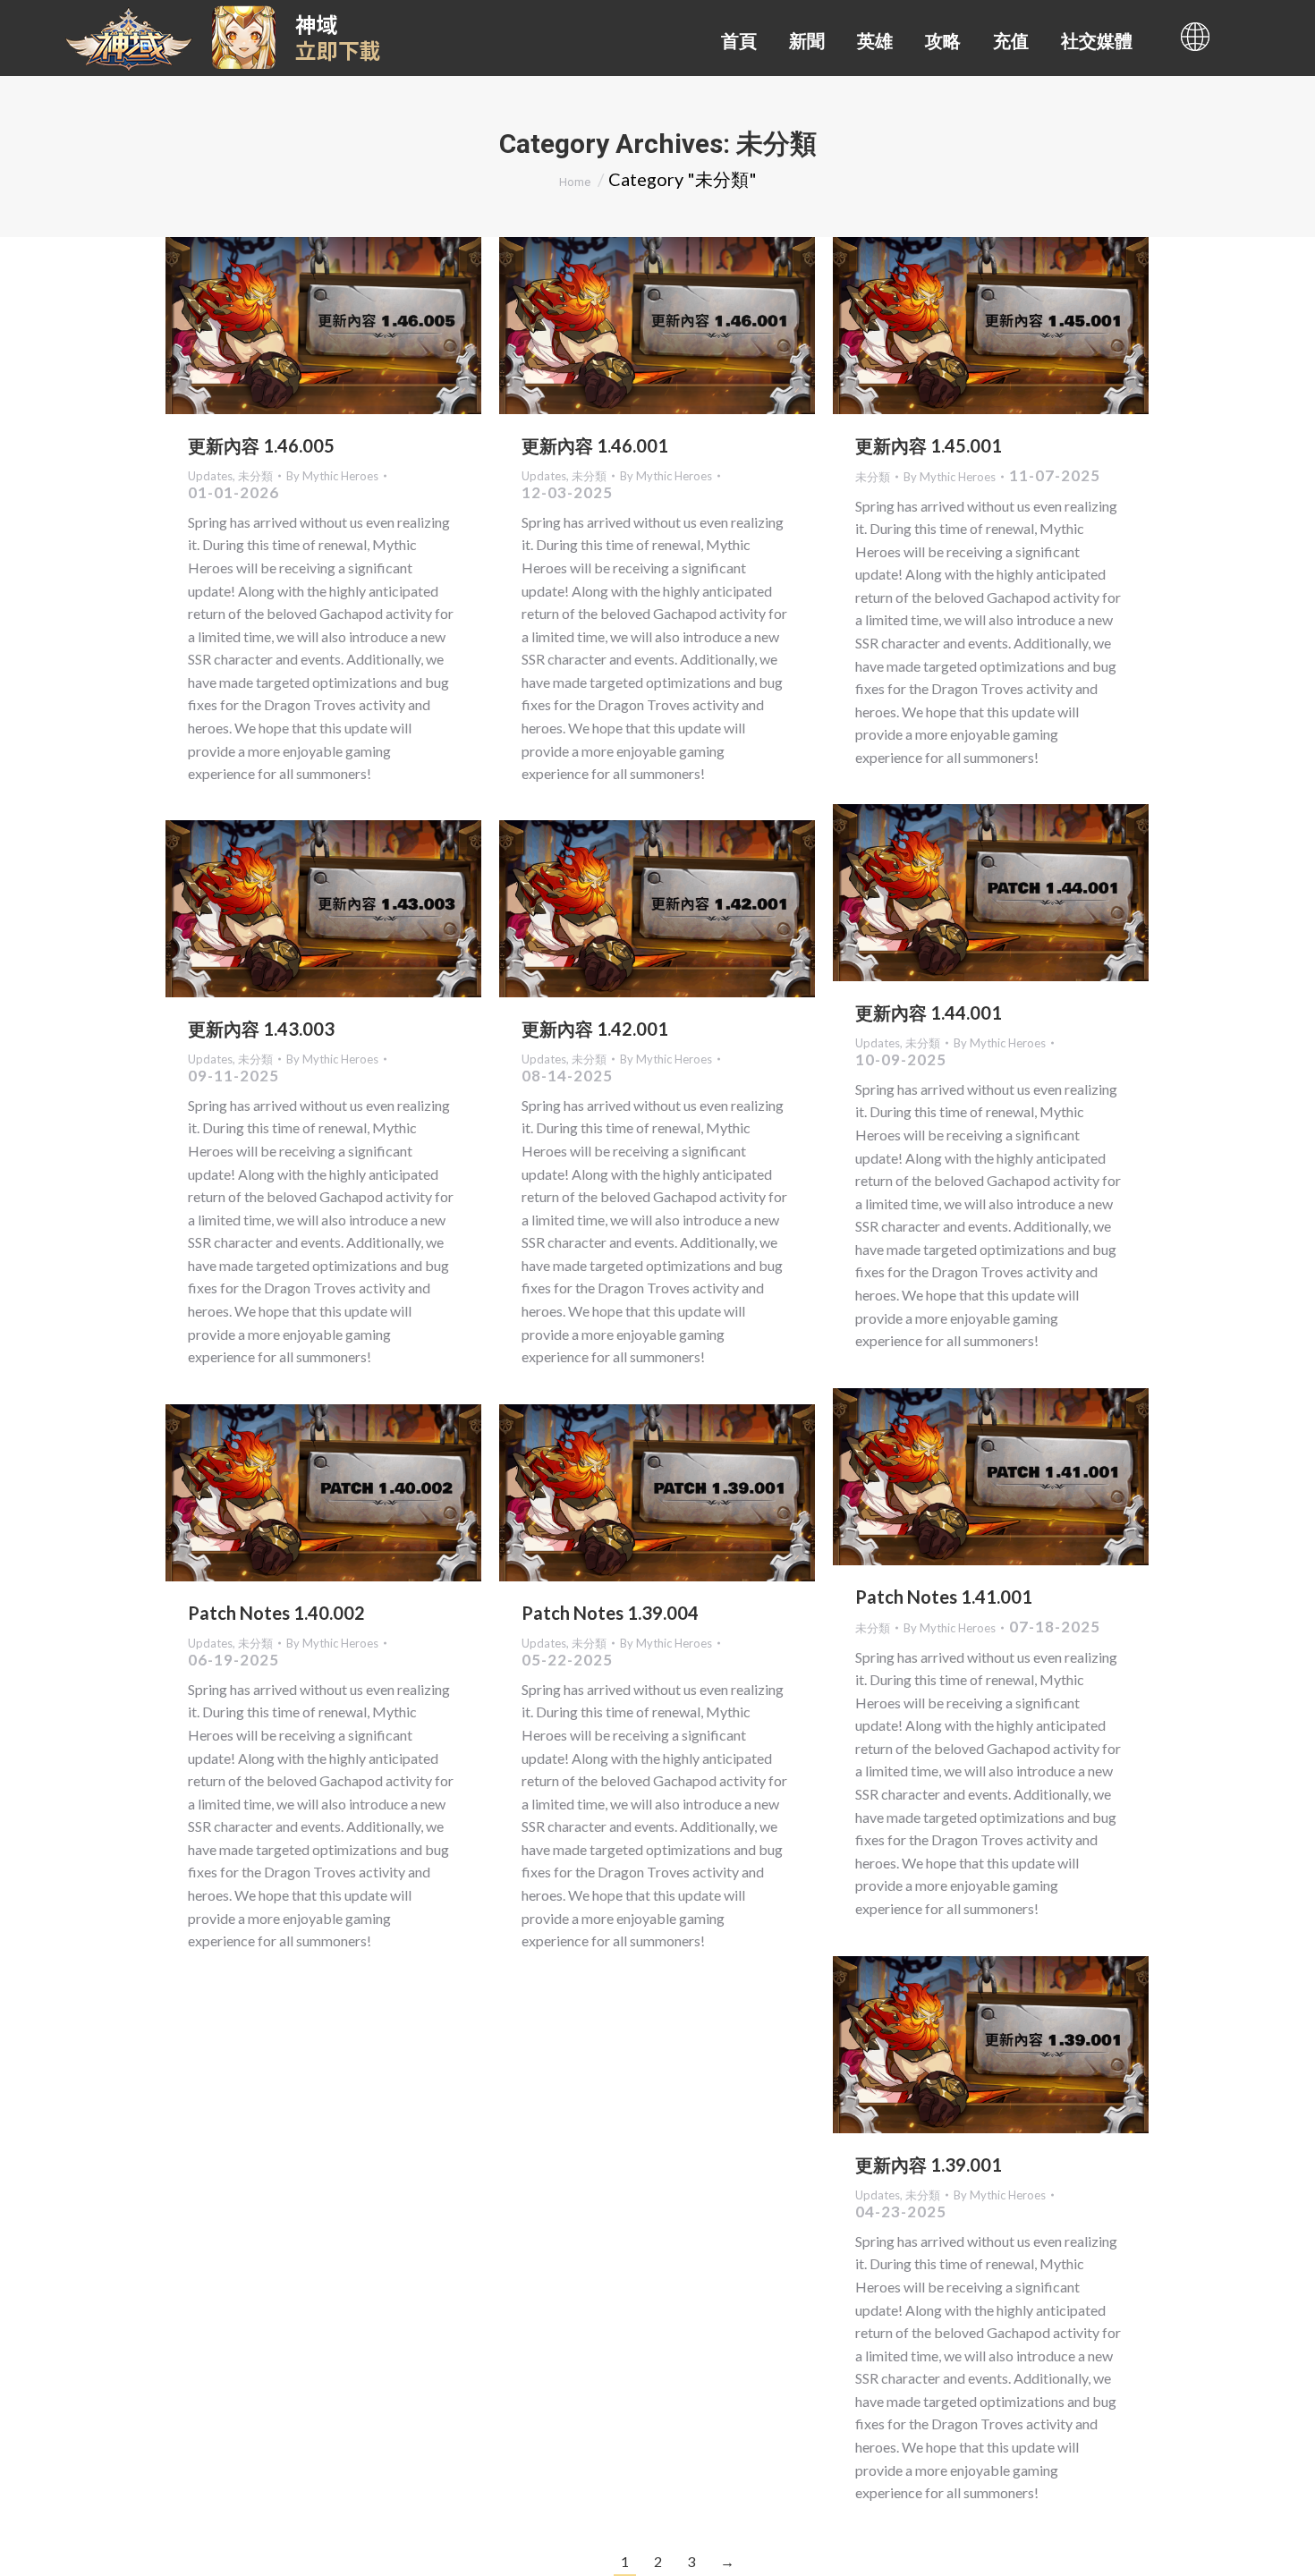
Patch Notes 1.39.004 (610, 1613)
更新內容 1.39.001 (929, 2165)
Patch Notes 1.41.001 (944, 1597)
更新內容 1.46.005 (261, 445)
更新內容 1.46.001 (595, 445)
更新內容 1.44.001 (929, 1013)
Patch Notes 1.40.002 (276, 1613)
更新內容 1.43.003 (261, 1029)
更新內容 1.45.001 (929, 445)
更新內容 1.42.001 (595, 1029)
